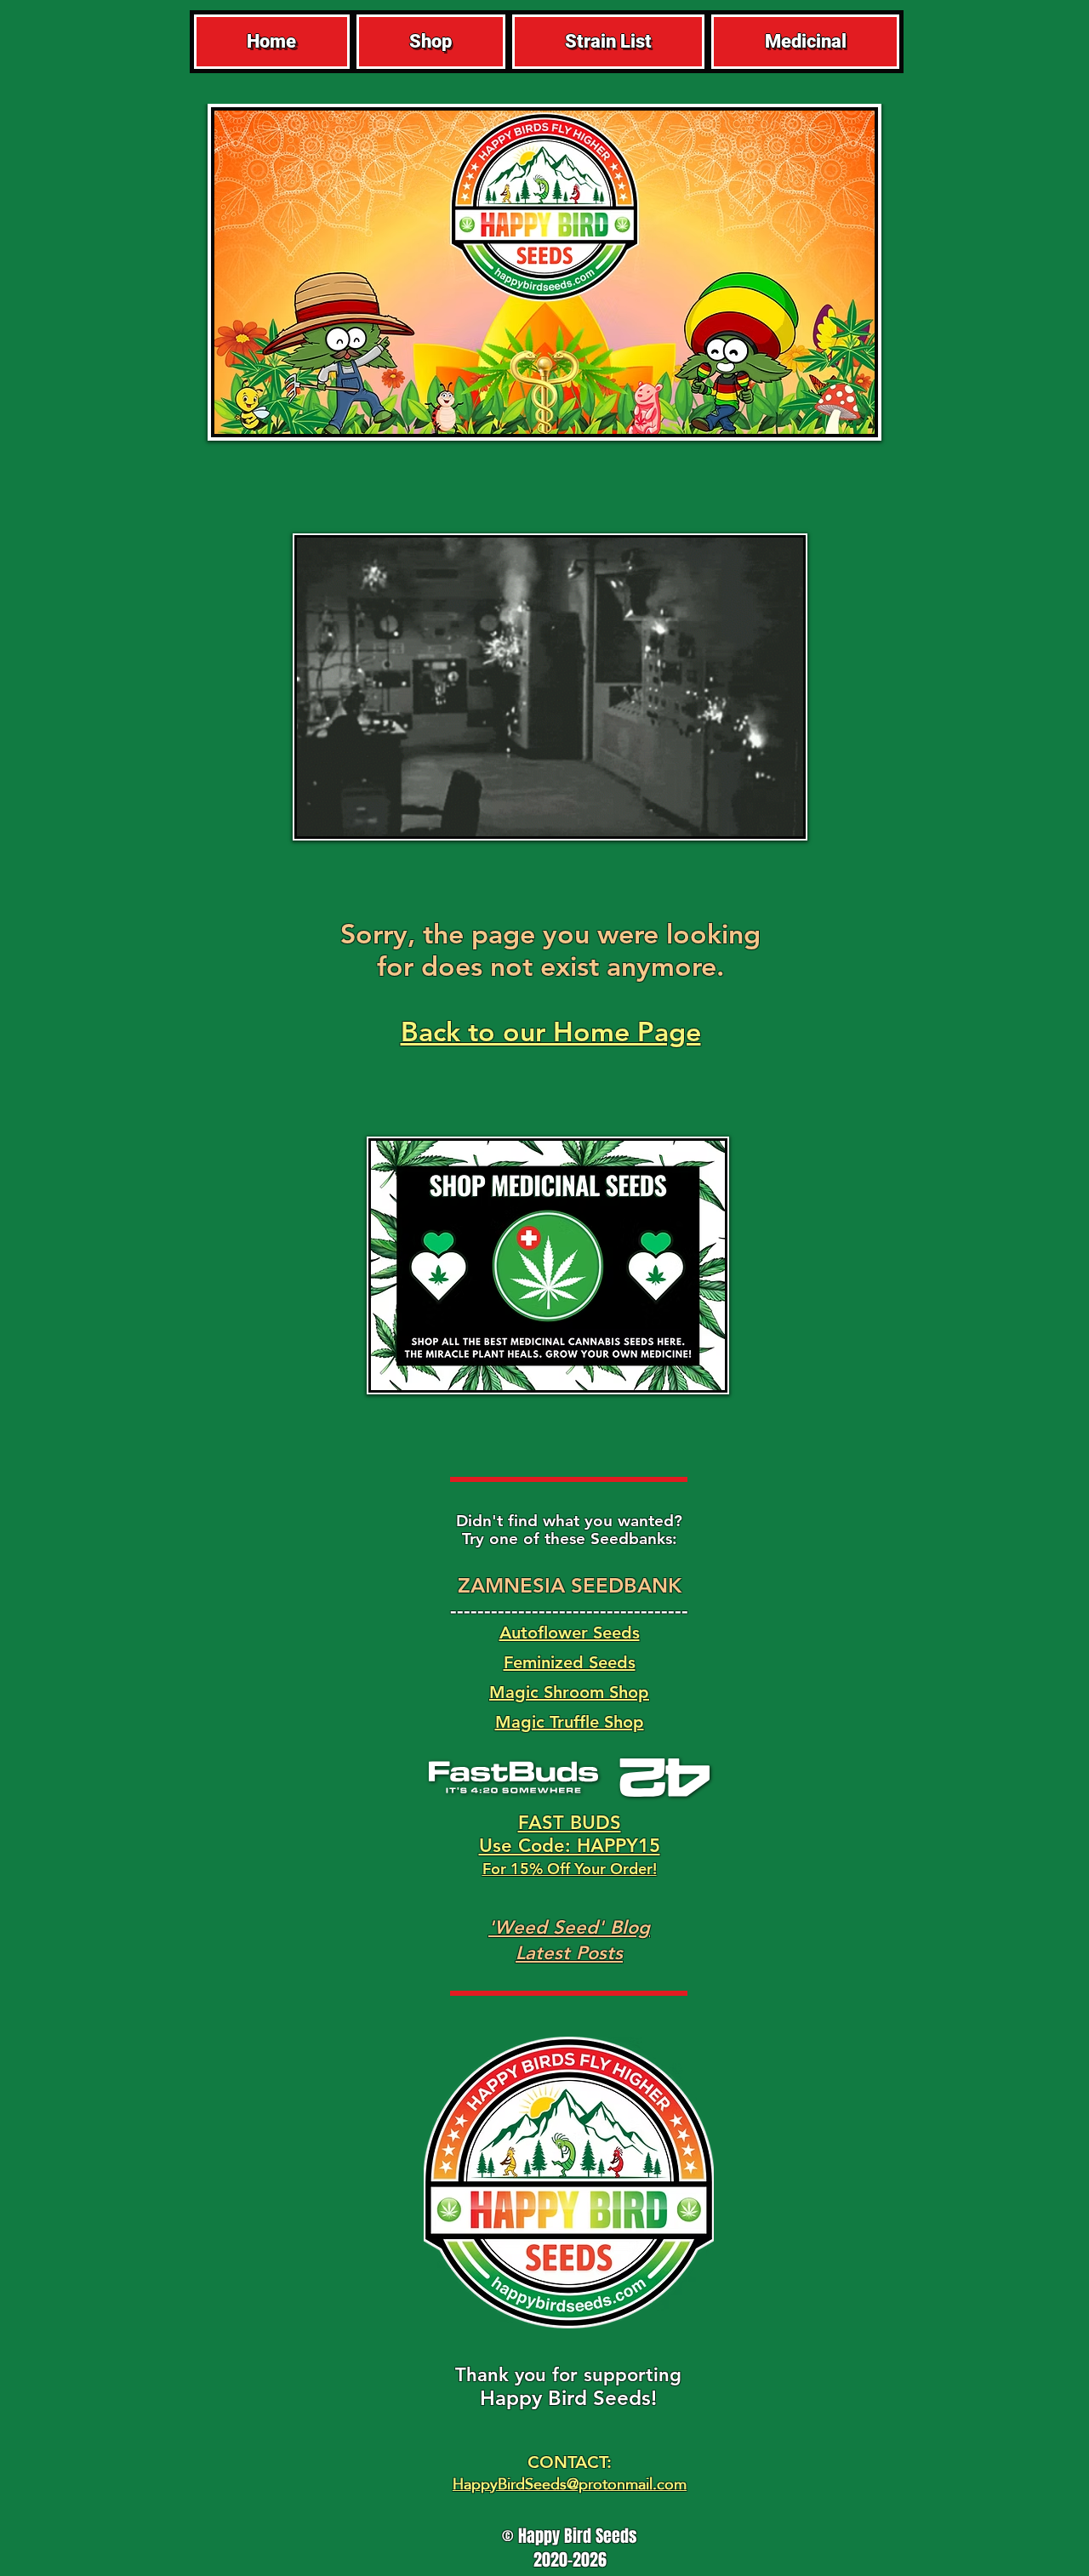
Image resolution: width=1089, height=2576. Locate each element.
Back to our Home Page (551, 1031)
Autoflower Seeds (570, 1633)
